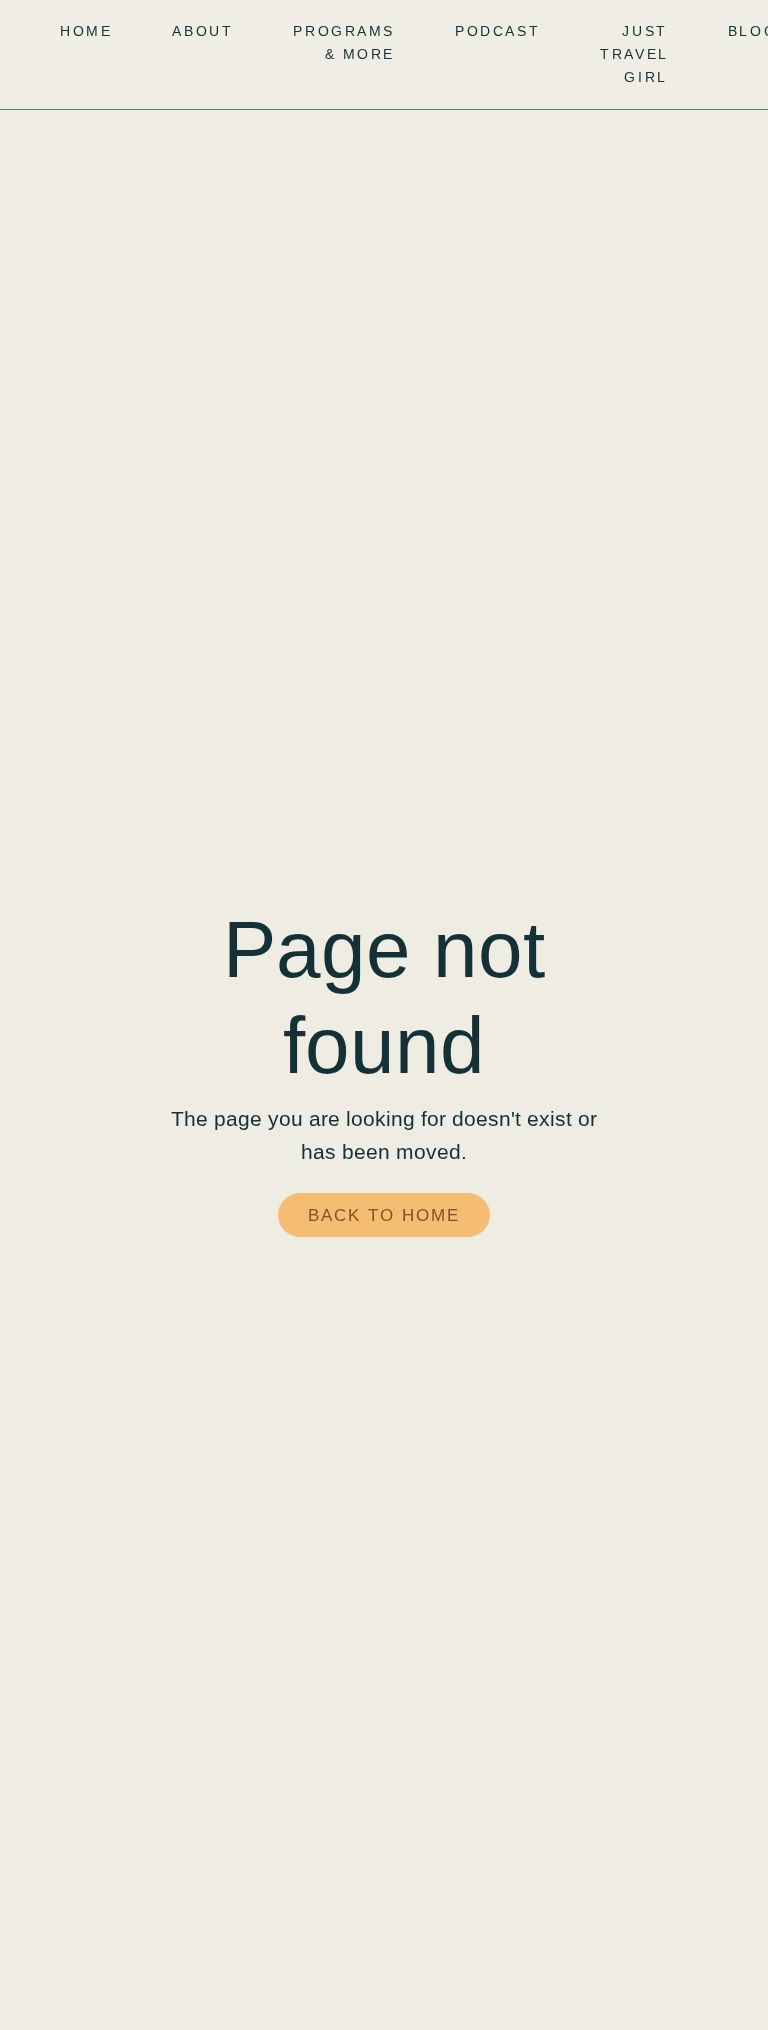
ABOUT (202, 31)
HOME (86, 31)
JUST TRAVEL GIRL (634, 54)
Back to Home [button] (384, 1215)
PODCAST (497, 31)
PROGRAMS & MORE (344, 42)
